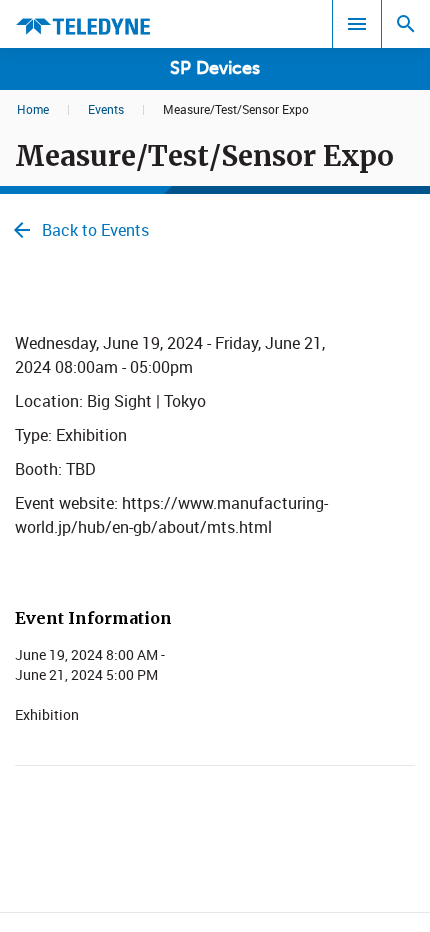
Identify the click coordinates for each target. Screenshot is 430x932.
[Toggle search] (406, 24)
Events (106, 109)
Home (33, 109)
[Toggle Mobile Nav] (357, 24)
